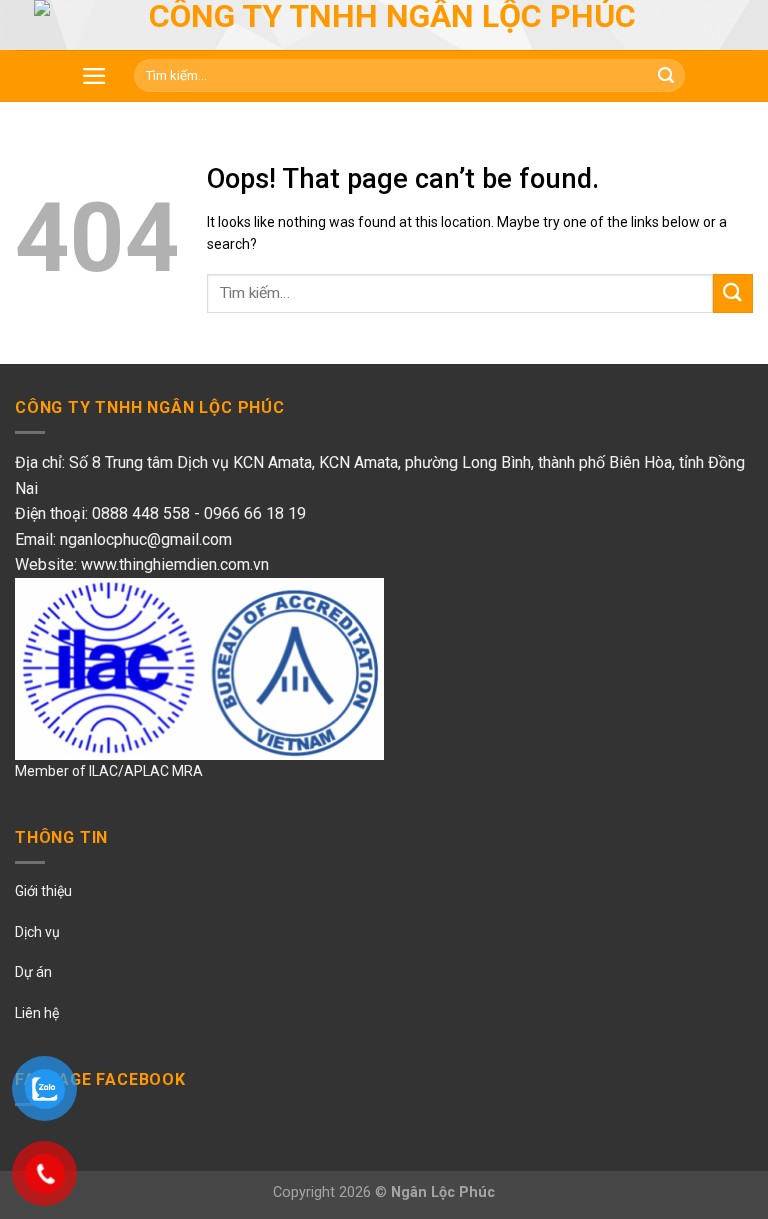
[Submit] (733, 293)
